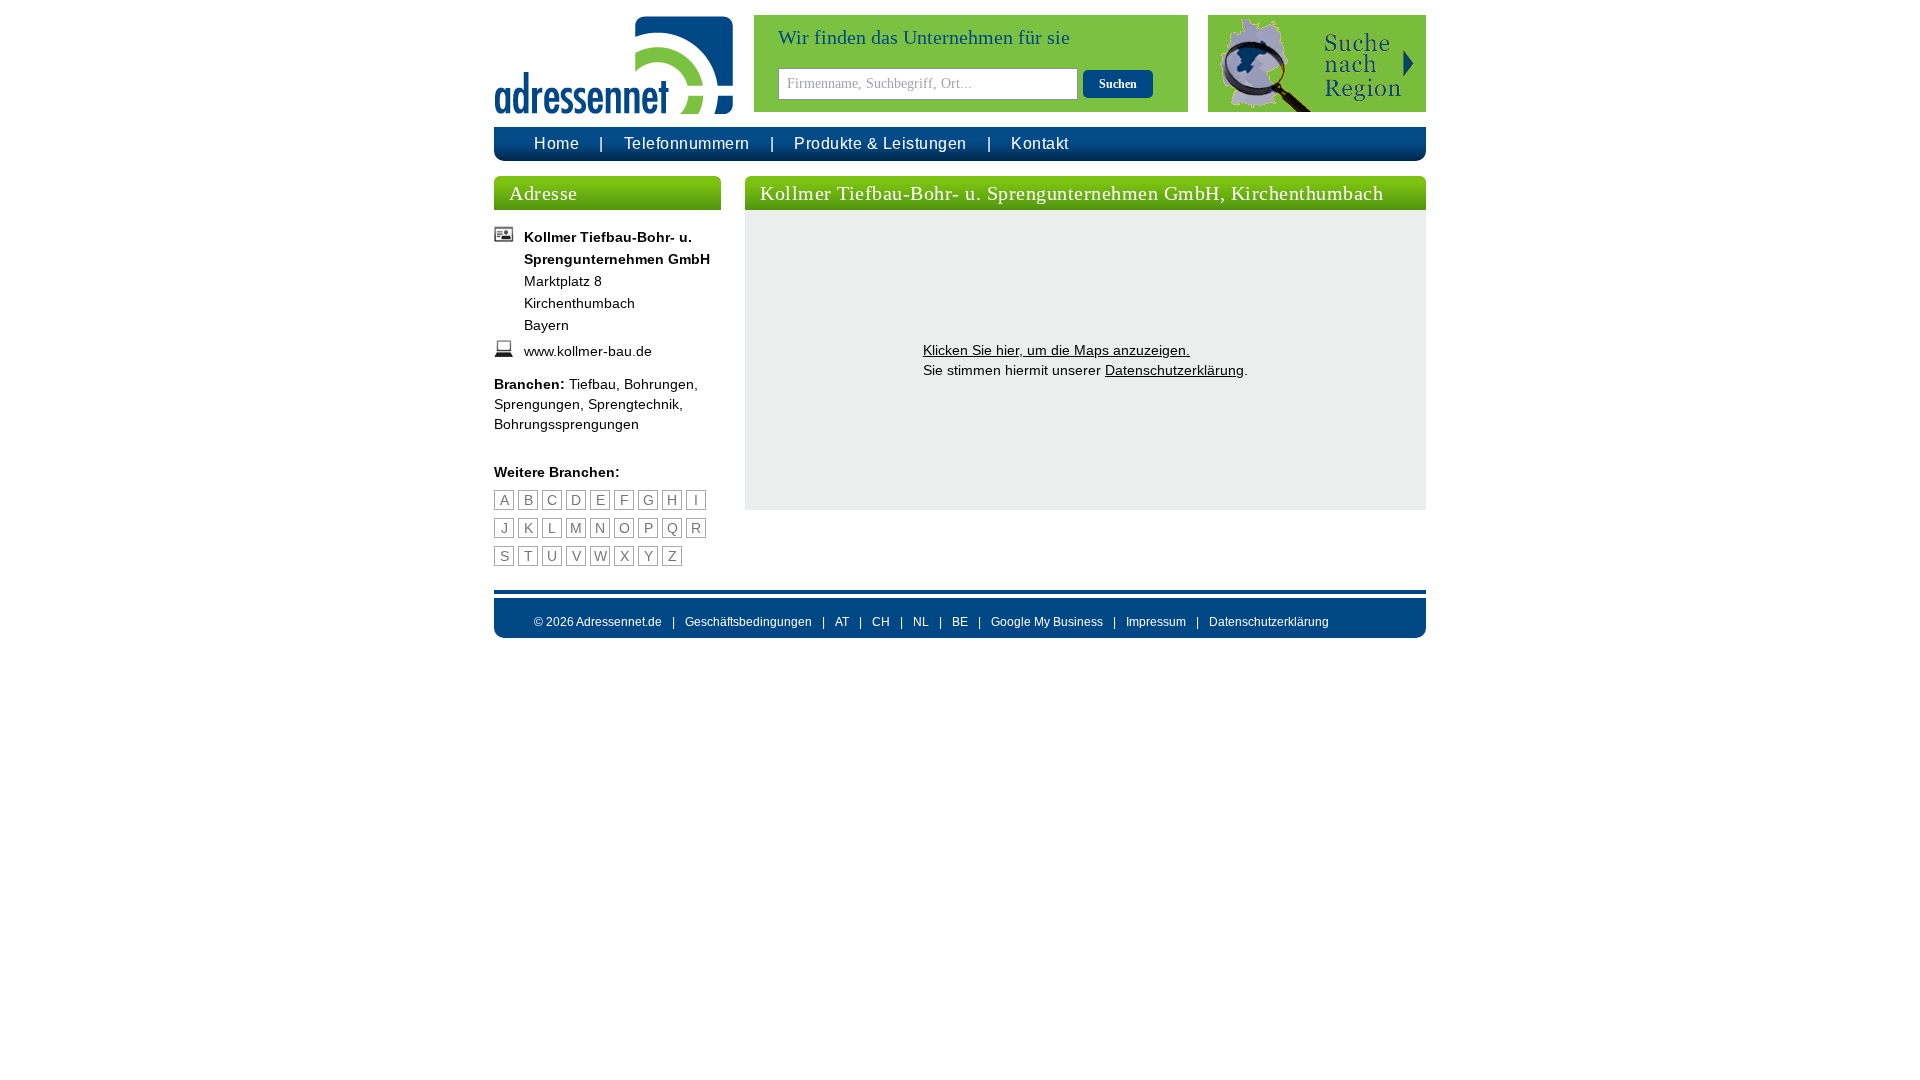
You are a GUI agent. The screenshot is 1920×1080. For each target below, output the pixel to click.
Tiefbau (592, 384)
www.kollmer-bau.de (588, 351)
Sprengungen (537, 404)
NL (921, 622)
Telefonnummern (687, 143)
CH (881, 622)
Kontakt (1040, 143)
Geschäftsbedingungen (748, 622)
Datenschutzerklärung (1174, 370)
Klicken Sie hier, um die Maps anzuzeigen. (1056, 350)
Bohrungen (659, 384)
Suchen (1118, 84)
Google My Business (1047, 622)
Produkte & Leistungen (880, 143)
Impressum (1156, 622)
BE (960, 622)
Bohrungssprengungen (566, 424)
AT (842, 622)
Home (556, 143)
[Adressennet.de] (614, 65)
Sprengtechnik (633, 404)
